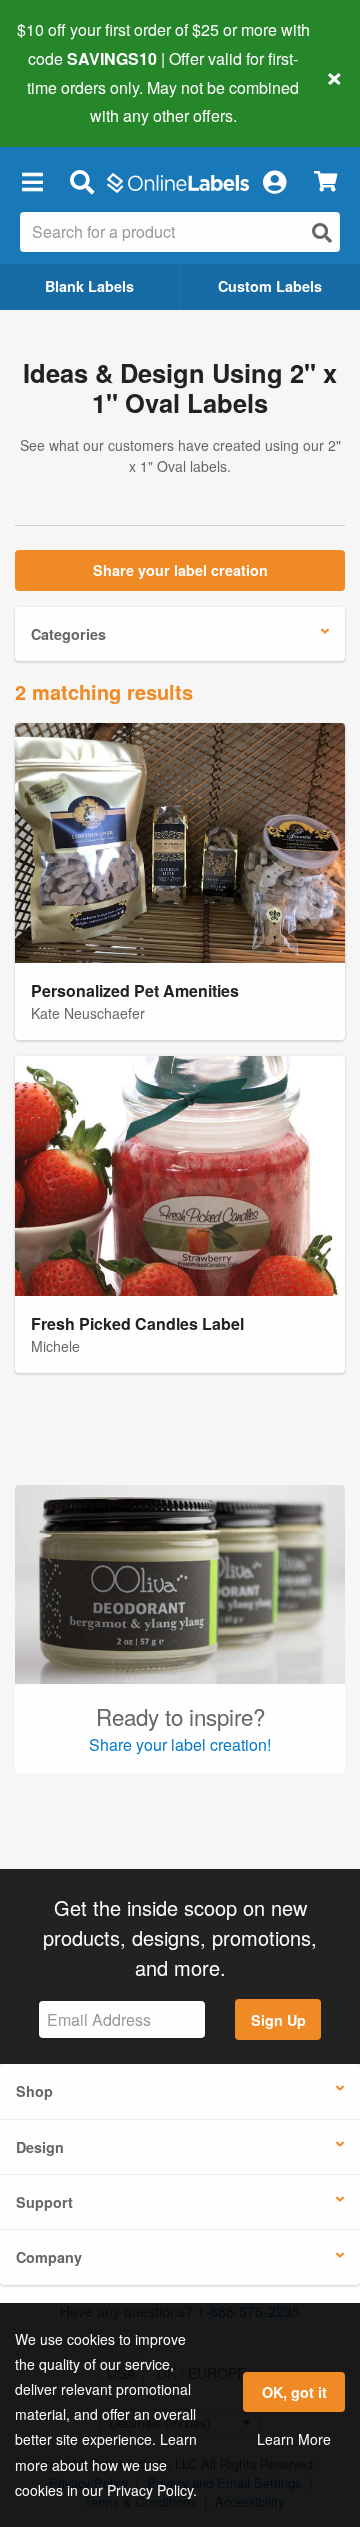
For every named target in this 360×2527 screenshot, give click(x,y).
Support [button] (44, 2202)
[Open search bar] (81, 181)
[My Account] (274, 181)
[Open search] (322, 232)
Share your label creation (180, 570)
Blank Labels (89, 286)
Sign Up (278, 2020)
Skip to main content (72, 101)
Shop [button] (34, 2091)
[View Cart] (325, 181)
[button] (32, 181)
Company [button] (49, 2257)
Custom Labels (270, 286)
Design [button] (40, 2147)
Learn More (294, 2439)
